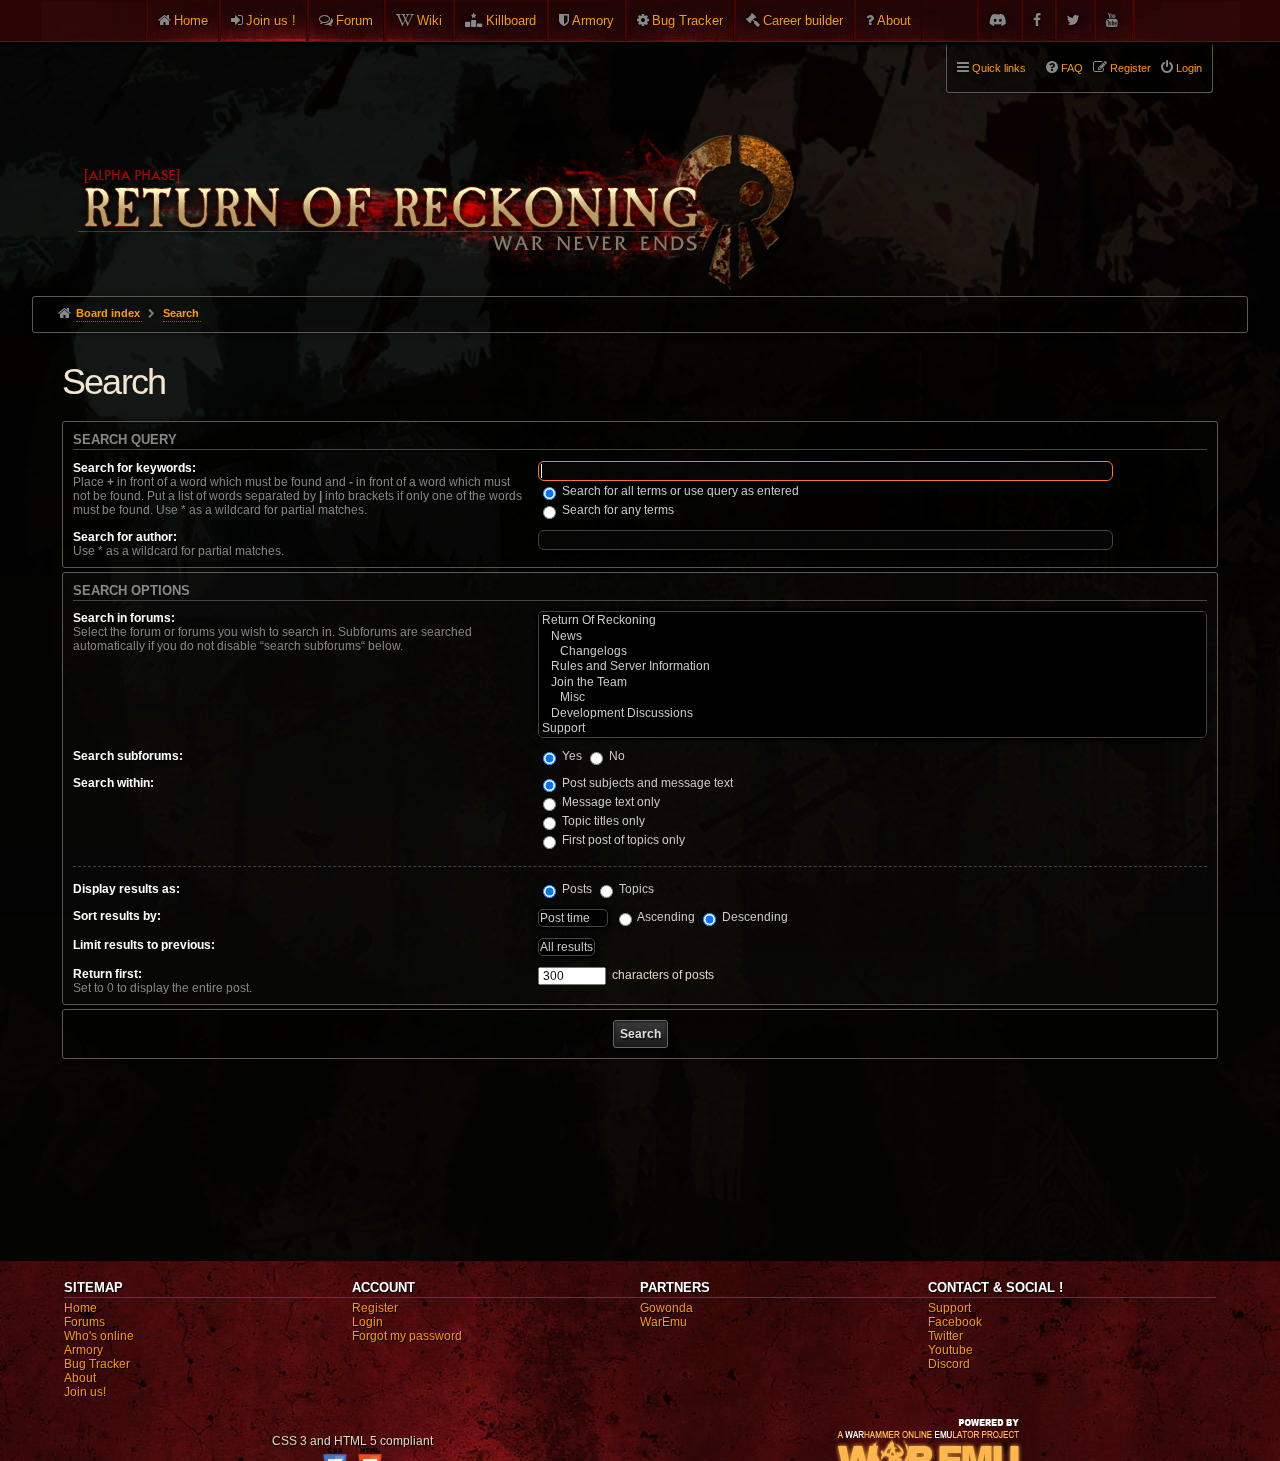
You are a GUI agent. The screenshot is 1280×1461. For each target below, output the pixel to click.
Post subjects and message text (646, 783)
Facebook (955, 1322)
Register (375, 1308)
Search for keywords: (134, 468)
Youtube (950, 1350)
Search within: (113, 783)
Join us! (85, 1392)
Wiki (429, 20)
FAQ (1072, 68)
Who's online (99, 1336)
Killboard (511, 20)
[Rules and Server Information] (872, 666)
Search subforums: (128, 756)
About (894, 20)
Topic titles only (602, 821)
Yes (570, 756)
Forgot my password (407, 1336)
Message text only (609, 802)
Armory (593, 20)
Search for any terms (616, 510)
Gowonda (666, 1308)
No (615, 756)
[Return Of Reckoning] (872, 620)
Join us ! (271, 20)
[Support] (872, 728)
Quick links (999, 68)
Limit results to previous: (144, 945)
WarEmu (663, 1322)
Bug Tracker (687, 20)
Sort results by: (117, 916)
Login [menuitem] (1189, 68)
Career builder (803, 20)
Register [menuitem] (1130, 68)
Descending (753, 917)
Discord (949, 1364)
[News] (872, 636)
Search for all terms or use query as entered (679, 491)
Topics (635, 889)
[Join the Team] (872, 682)
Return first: (107, 974)
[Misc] (872, 697)
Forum (354, 20)
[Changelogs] (872, 651)
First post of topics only (622, 840)
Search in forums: (124, 618)
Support (949, 1308)
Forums (84, 1322)
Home (191, 20)
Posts (575, 889)
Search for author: (125, 537)
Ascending (665, 917)
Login (367, 1322)
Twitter (945, 1336)
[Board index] (434, 161)
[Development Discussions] (872, 713)
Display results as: (126, 889)
